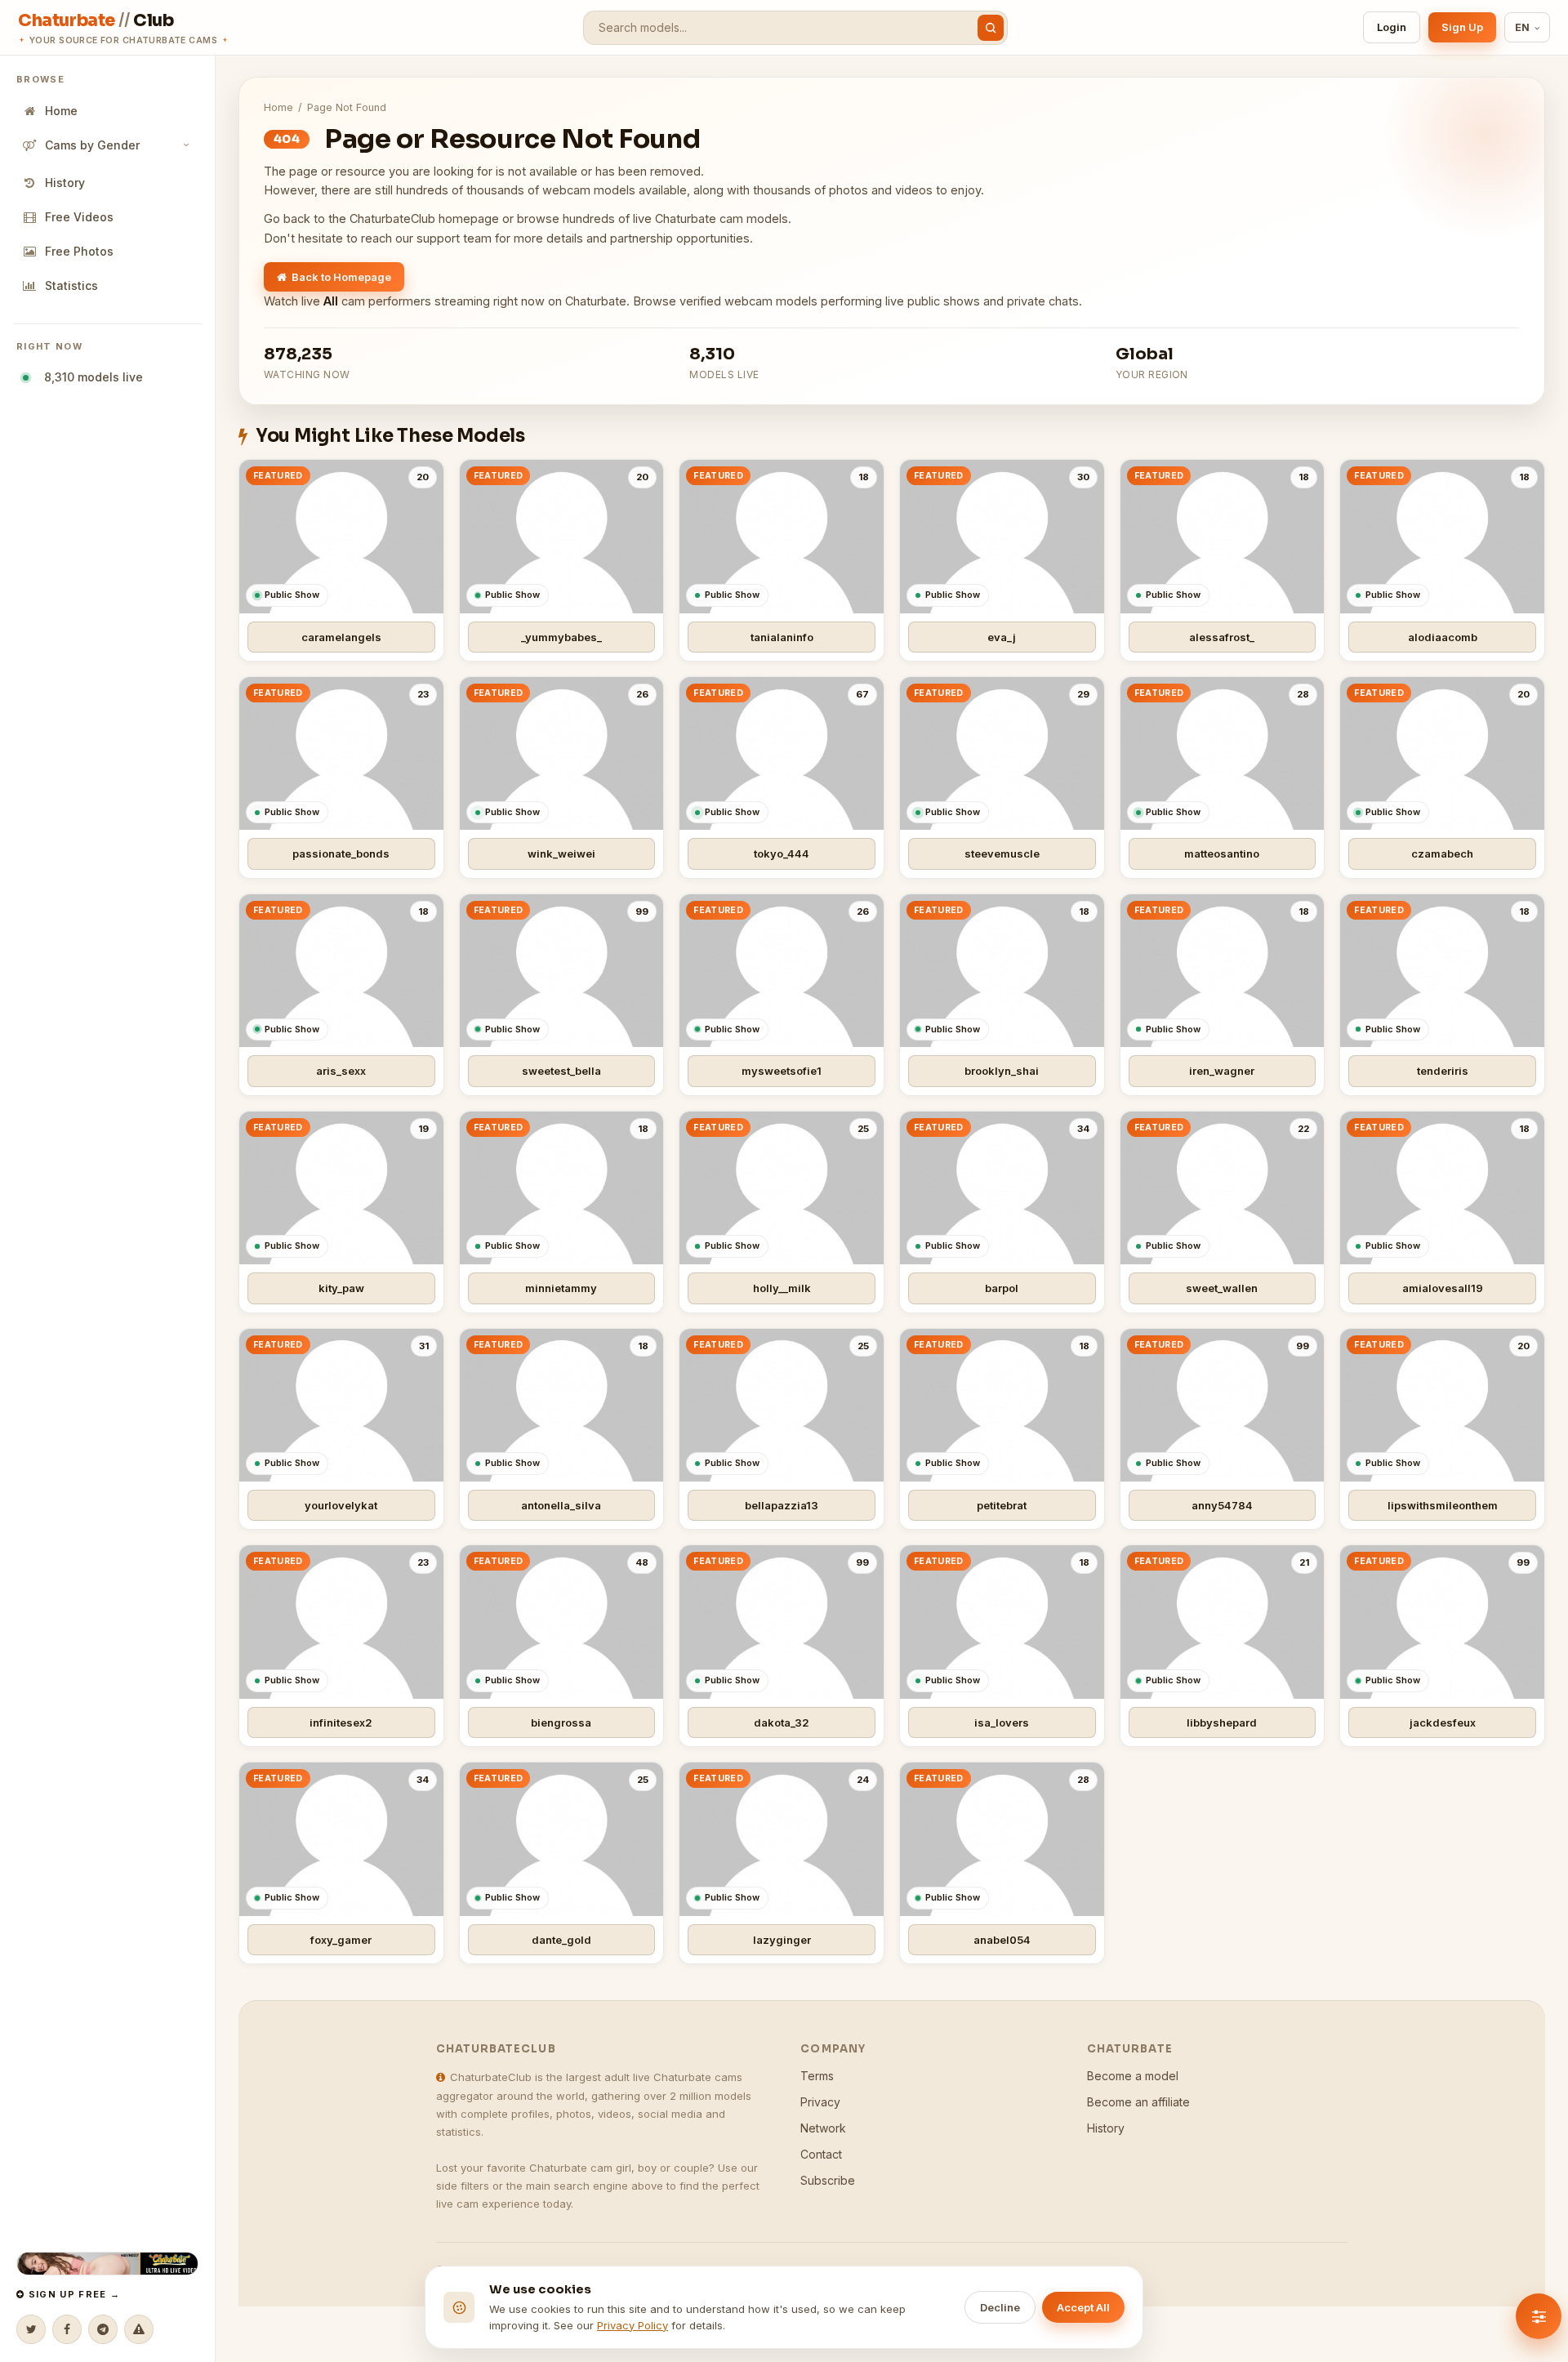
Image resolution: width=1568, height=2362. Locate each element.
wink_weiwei (561, 853)
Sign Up (1462, 27)
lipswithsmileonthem (1443, 1505)
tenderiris (1443, 1071)
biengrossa (561, 1722)
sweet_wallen (1222, 1288)
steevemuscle (1002, 853)
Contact (821, 2154)
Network (823, 2128)
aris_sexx (341, 1071)
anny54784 (1222, 1505)
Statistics (71, 285)
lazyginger (782, 1940)
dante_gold (561, 1940)
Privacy (820, 2102)
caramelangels (341, 637)
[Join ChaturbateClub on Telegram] (103, 2329)
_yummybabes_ (561, 637)
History (65, 183)
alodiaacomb (1443, 637)
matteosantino (1222, 853)
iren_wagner (1222, 1071)
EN (1523, 27)
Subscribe (828, 2180)
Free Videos (79, 217)
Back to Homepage (341, 277)
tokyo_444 (782, 853)
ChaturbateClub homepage (424, 218)
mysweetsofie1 (782, 1071)
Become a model (1133, 2076)
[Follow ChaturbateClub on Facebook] (67, 2329)
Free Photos (79, 251)
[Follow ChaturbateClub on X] (31, 2329)
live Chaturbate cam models (710, 218)
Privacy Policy (633, 2325)
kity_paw (341, 1288)
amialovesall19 (1443, 1288)
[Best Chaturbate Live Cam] (107, 2264)
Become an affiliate (1138, 2102)
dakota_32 (782, 1722)
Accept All (1083, 2307)
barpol (1002, 1288)
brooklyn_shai (1002, 1071)
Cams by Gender (92, 145)
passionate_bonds (341, 853)
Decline (1000, 2307)
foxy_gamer (341, 1940)
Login (1392, 27)
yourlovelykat (341, 1505)
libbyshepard (1222, 1722)
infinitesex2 (341, 1722)
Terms (817, 2076)
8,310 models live (90, 377)
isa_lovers (1002, 1722)
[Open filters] (1539, 2316)
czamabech (1442, 853)
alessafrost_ (1222, 637)
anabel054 (1002, 1940)
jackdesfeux (1443, 1722)
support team (454, 238)
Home (61, 111)
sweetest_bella (561, 1071)
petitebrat (1002, 1505)
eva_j (1002, 637)
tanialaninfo (782, 637)
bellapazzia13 (782, 1505)
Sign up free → (72, 2294)
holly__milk (782, 1288)
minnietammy (561, 1288)
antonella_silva (561, 1505)
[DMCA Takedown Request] (139, 2329)
